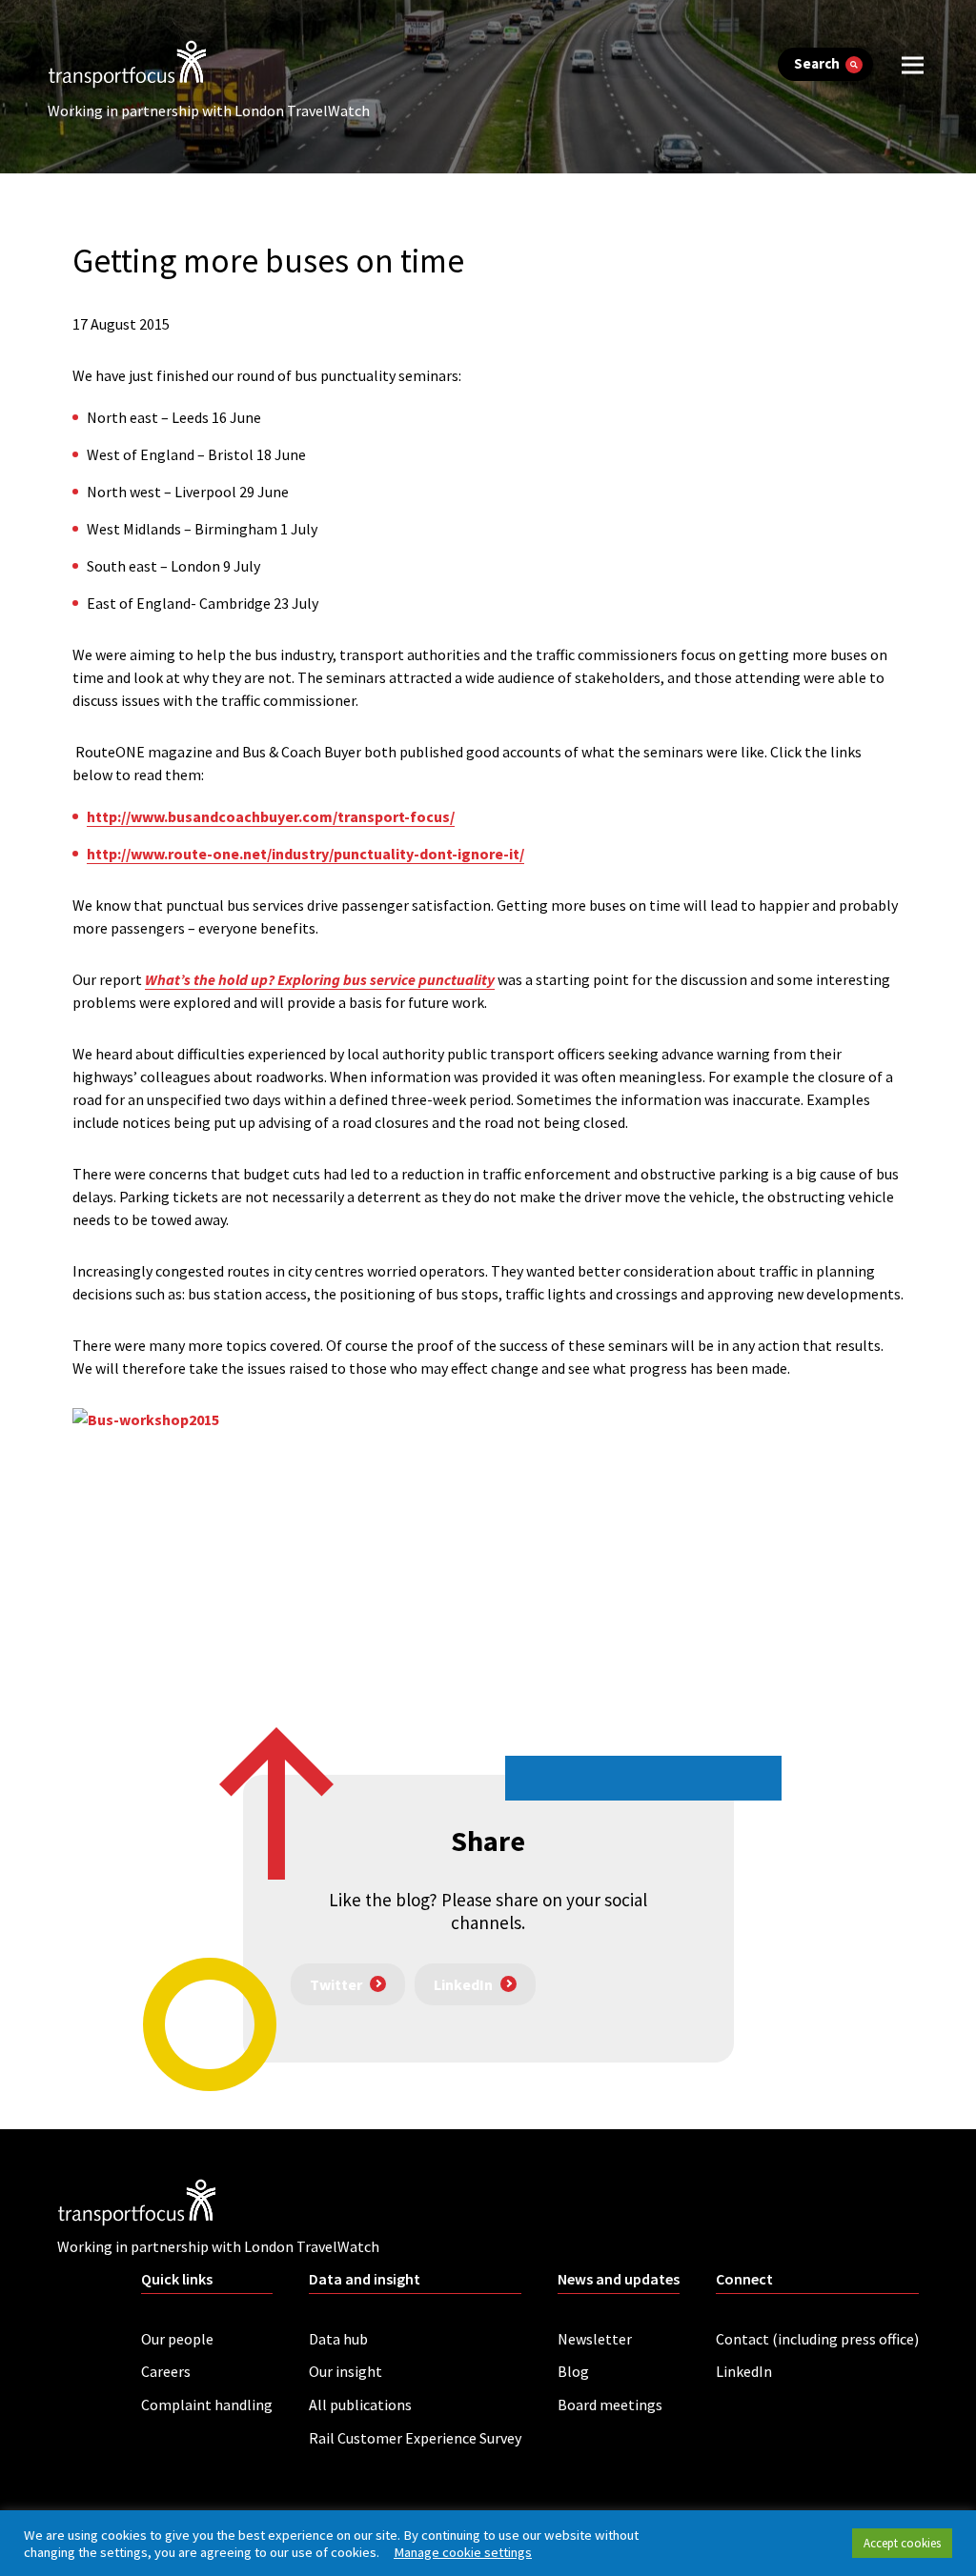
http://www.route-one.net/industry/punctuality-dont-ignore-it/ (305, 854)
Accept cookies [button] (902, 2543)
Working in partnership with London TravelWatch (209, 111)
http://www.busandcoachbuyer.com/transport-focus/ (271, 816)
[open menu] (913, 64)
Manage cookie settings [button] (463, 2552)
